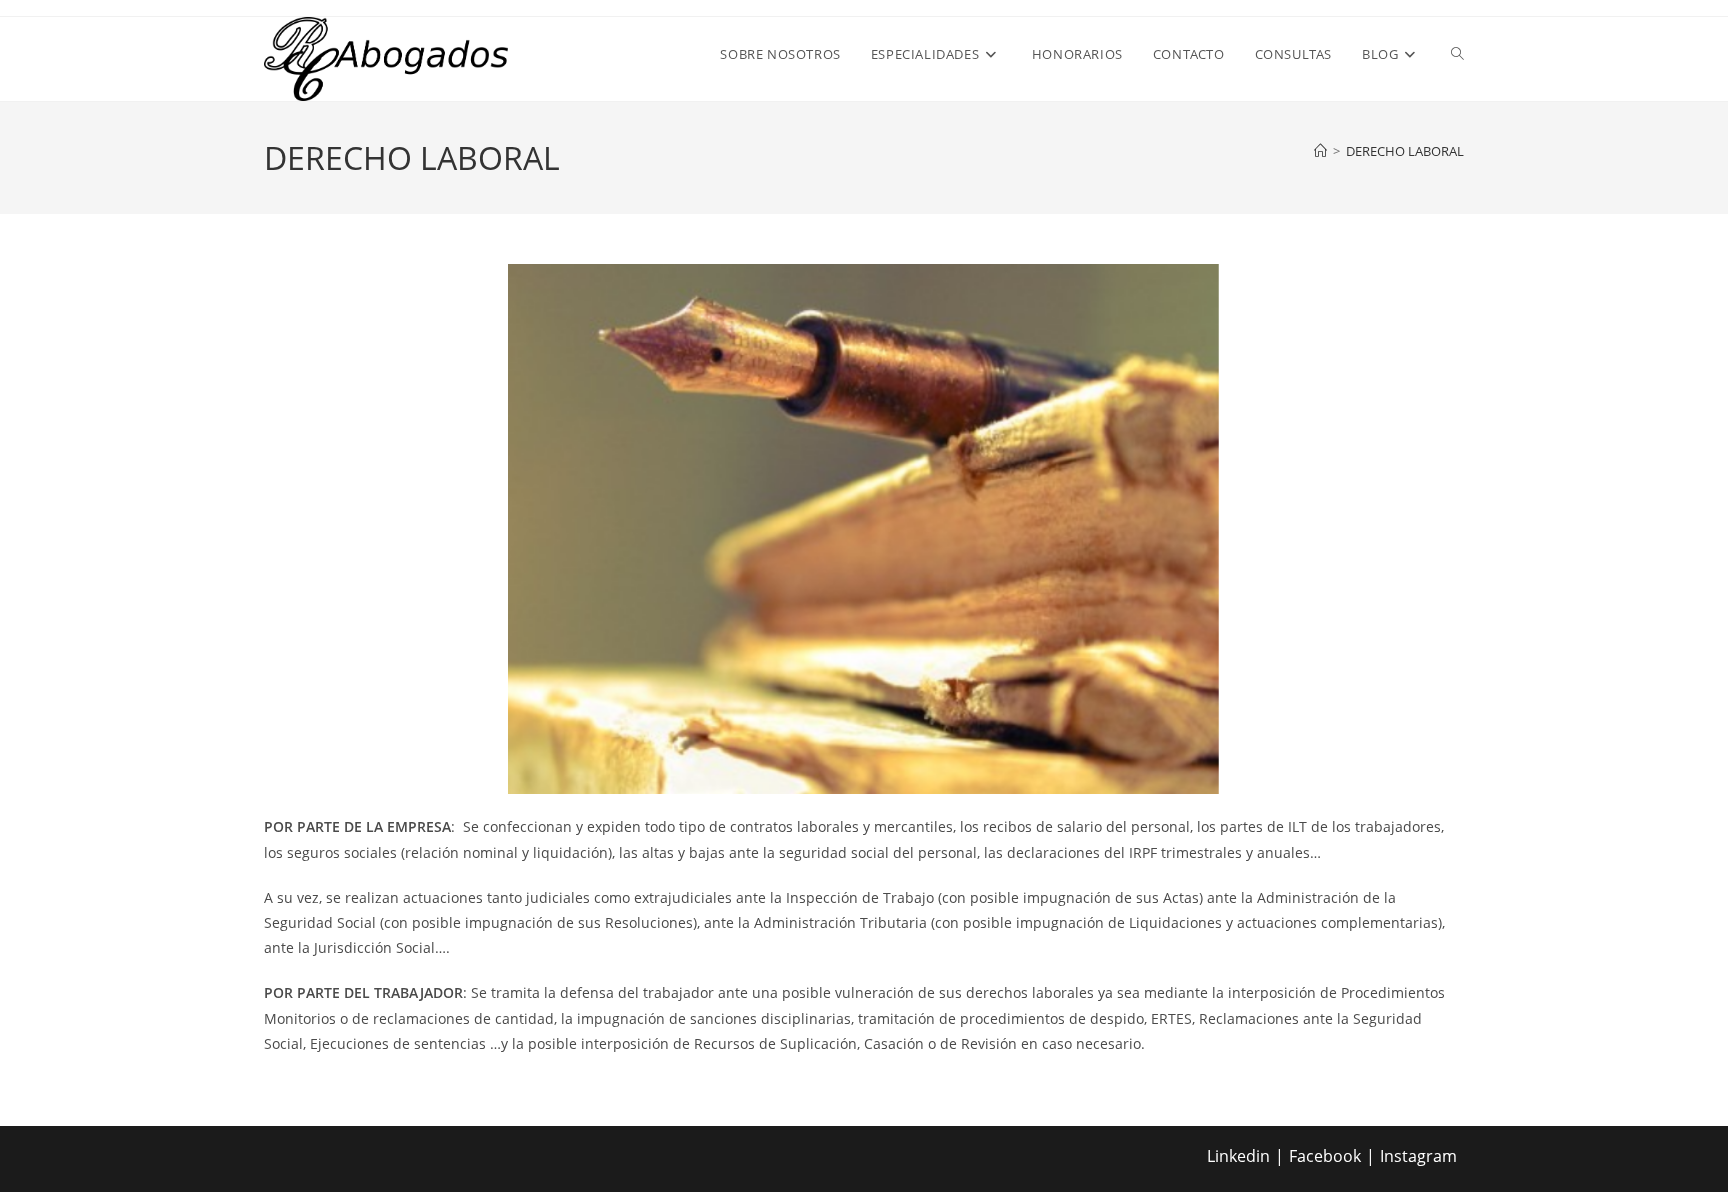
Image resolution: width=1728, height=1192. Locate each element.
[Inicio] (1320, 151)
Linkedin (1238, 1156)
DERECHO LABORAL (1405, 151)
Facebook (1325, 1156)
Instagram (1418, 1156)
